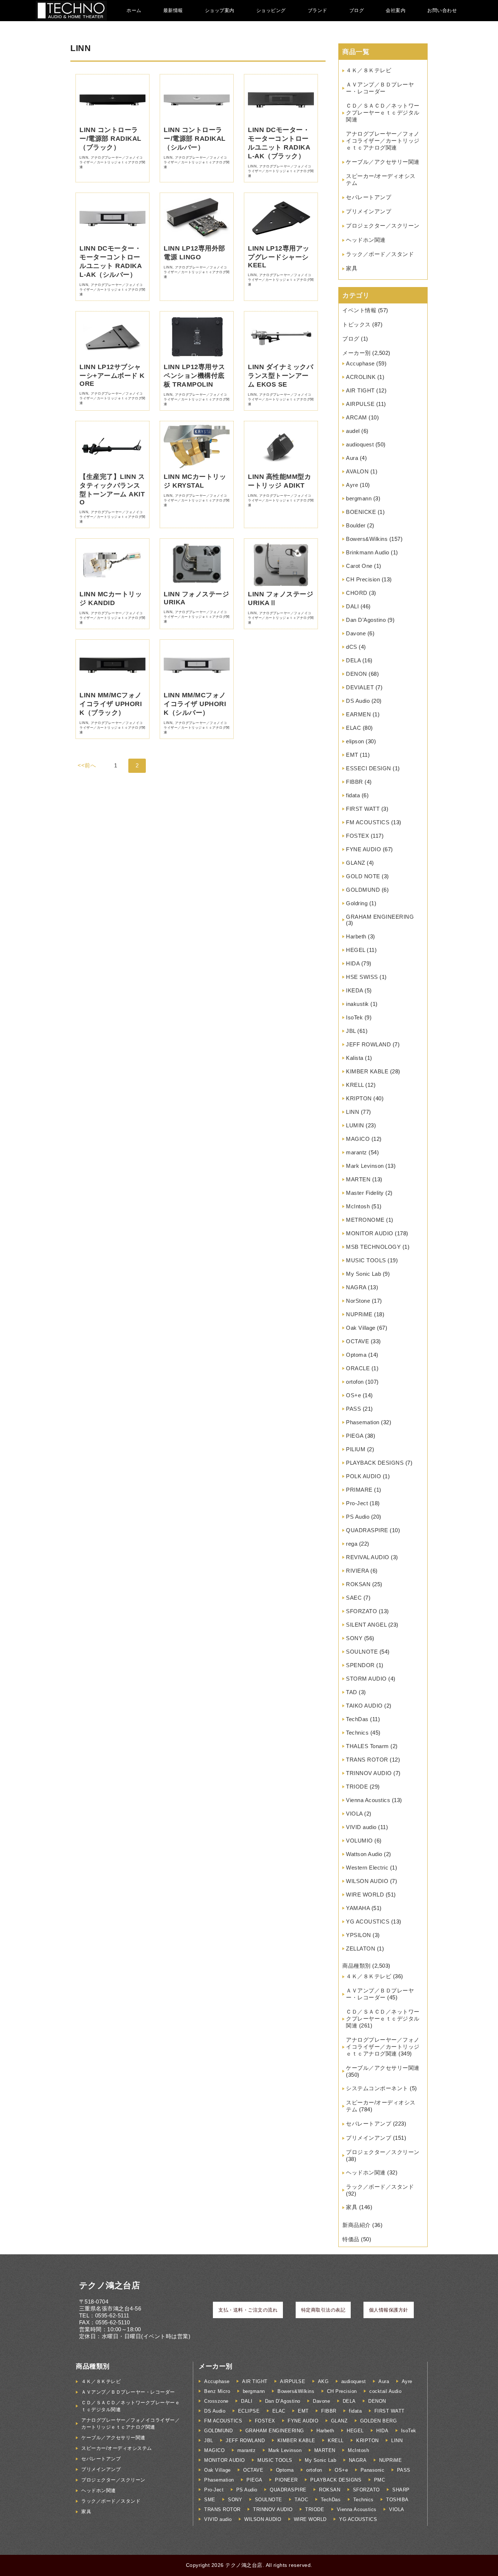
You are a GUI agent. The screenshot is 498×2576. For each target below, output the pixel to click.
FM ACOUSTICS (368, 822)
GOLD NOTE (363, 876)
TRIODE (357, 1787)
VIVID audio (361, 1827)
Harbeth (356, 936)
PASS (353, 1409)
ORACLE (358, 1368)
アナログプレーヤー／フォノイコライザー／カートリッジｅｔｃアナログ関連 (383, 141)
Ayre (352, 485)
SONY (354, 1638)
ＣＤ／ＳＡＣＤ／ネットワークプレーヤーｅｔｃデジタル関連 (383, 113)
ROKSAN (358, 1584)
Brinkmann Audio (368, 552)
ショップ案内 (220, 10)
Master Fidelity (365, 1193)
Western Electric (367, 1868)
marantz (357, 1152)
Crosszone (216, 2401)
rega (352, 1544)
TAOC (301, 2500)
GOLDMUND (363, 890)
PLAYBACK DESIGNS (375, 1463)
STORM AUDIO (366, 1679)
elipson (355, 741)
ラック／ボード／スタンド (380, 254)
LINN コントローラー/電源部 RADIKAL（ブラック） (110, 139)
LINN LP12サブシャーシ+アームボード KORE (112, 375)
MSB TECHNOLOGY (373, 1247)
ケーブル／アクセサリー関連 (383, 162)
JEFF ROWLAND (368, 1044)
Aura (352, 458)
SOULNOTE (362, 1652)
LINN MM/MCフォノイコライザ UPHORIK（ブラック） (111, 704)
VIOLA (354, 1814)
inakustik (357, 1004)
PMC (380, 2480)
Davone (356, 633)
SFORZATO (361, 1611)
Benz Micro (217, 2391)
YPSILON (359, 1935)
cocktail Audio (385, 2391)
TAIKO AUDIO (364, 1706)
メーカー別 (357, 353)
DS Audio (358, 701)
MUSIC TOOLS (366, 1260)
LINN (353, 1112)
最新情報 (173, 10)
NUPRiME (359, 1314)
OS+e (353, 1395)
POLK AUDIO (363, 1476)
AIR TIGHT (360, 390)
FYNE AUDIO (363, 849)
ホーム (134, 10)
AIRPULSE (360, 404)
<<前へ (87, 765)
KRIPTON (359, 1098)
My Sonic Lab (363, 1274)
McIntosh (358, 1206)
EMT (352, 755)
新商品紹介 (357, 2225)
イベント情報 (359, 310)
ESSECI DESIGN (369, 768)
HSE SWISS (362, 977)
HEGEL (356, 950)
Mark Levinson (365, 1166)
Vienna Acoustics (368, 1800)
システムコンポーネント (377, 2088)
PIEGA (355, 1436)
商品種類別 (357, 1966)
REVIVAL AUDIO (368, 1557)
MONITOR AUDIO (370, 1233)
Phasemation (363, 1422)
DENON (357, 674)
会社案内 (396, 10)
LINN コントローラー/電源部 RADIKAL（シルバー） (195, 139)
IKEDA (355, 990)
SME (210, 2500)
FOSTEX (357, 836)
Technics (357, 1733)
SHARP (401, 2490)
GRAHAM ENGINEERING (380, 917)
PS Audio (358, 1517)
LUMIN (355, 1125)
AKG (323, 2381)
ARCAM (357, 417)
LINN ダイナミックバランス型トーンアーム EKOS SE (281, 376)
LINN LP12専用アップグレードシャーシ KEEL (279, 257)
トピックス (357, 324)
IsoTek (354, 1017)
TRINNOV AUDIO (369, 1773)
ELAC (353, 728)
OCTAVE (357, 1341)
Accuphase (360, 363)
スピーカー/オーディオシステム (117, 2448)
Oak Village (361, 1328)
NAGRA (356, 1287)
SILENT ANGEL (366, 1625)
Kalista (355, 1058)
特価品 (351, 2239)
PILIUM (356, 1449)
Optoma (356, 1355)
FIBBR (355, 782)
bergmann (359, 498)
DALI (352, 606)
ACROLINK (361, 377)
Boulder (356, 525)
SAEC (354, 1598)
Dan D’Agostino (366, 620)
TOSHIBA (397, 2500)
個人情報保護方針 (389, 2310)
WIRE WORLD (365, 1895)
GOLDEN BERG (379, 2421)
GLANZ (356, 863)
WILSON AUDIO (367, 1881)
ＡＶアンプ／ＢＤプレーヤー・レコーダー (128, 2392)
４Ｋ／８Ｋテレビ (369, 70)
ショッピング (271, 10)
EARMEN (358, 714)
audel (353, 431)
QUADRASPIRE (367, 1530)
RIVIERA (357, 1571)
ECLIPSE (249, 2411)
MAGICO (358, 1139)
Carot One (359, 566)
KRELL (355, 1085)
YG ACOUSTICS (368, 1922)
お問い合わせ (442, 10)
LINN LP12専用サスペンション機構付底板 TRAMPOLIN (194, 376)
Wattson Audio (364, 1854)
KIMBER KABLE (367, 1071)
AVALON (357, 471)
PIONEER (286, 2480)
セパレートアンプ (369, 197)
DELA (353, 660)
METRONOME (365, 1220)
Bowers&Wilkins (367, 539)
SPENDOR (360, 1665)
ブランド (318, 10)
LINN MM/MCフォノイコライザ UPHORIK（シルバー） (195, 704)
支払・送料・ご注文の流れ (248, 2310)
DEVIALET (360, 687)
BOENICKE (361, 512)
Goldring (357, 903)
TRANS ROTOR (367, 1760)
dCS (352, 647)
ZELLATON (361, 1949)
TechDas (357, 1719)
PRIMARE (359, 1490)
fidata (353, 795)
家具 (352, 268)
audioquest (360, 444)
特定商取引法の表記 (323, 2310)
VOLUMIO (359, 1841)
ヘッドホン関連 (366, 240)
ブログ (357, 10)
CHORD (357, 593)
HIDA (353, 963)
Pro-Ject (357, 1503)
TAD (352, 1692)
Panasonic (373, 2470)
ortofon (355, 1382)
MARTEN (358, 1179)
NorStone (358, 1301)
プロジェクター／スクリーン (383, 226)
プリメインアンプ (369, 211)
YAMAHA (358, 1908)
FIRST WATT (363, 809)
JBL (351, 1031)
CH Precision (363, 579)
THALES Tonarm (367, 1746)
